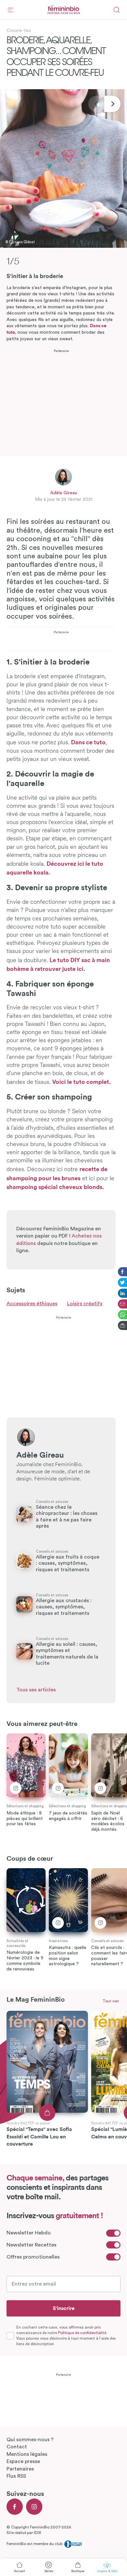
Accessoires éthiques (32, 1304)
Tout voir (111, 2001)
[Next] (112, 104)
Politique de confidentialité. (83, 2333)
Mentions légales (27, 2454)
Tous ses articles (36, 1690)
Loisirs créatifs (85, 1304)
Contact (17, 2447)
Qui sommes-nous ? (30, 2440)
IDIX (37, 2533)
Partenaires (20, 2469)
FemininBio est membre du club (35, 2544)
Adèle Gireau (63, 493)
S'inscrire (64, 2308)
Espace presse (23, 2461)
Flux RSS (16, 2476)
